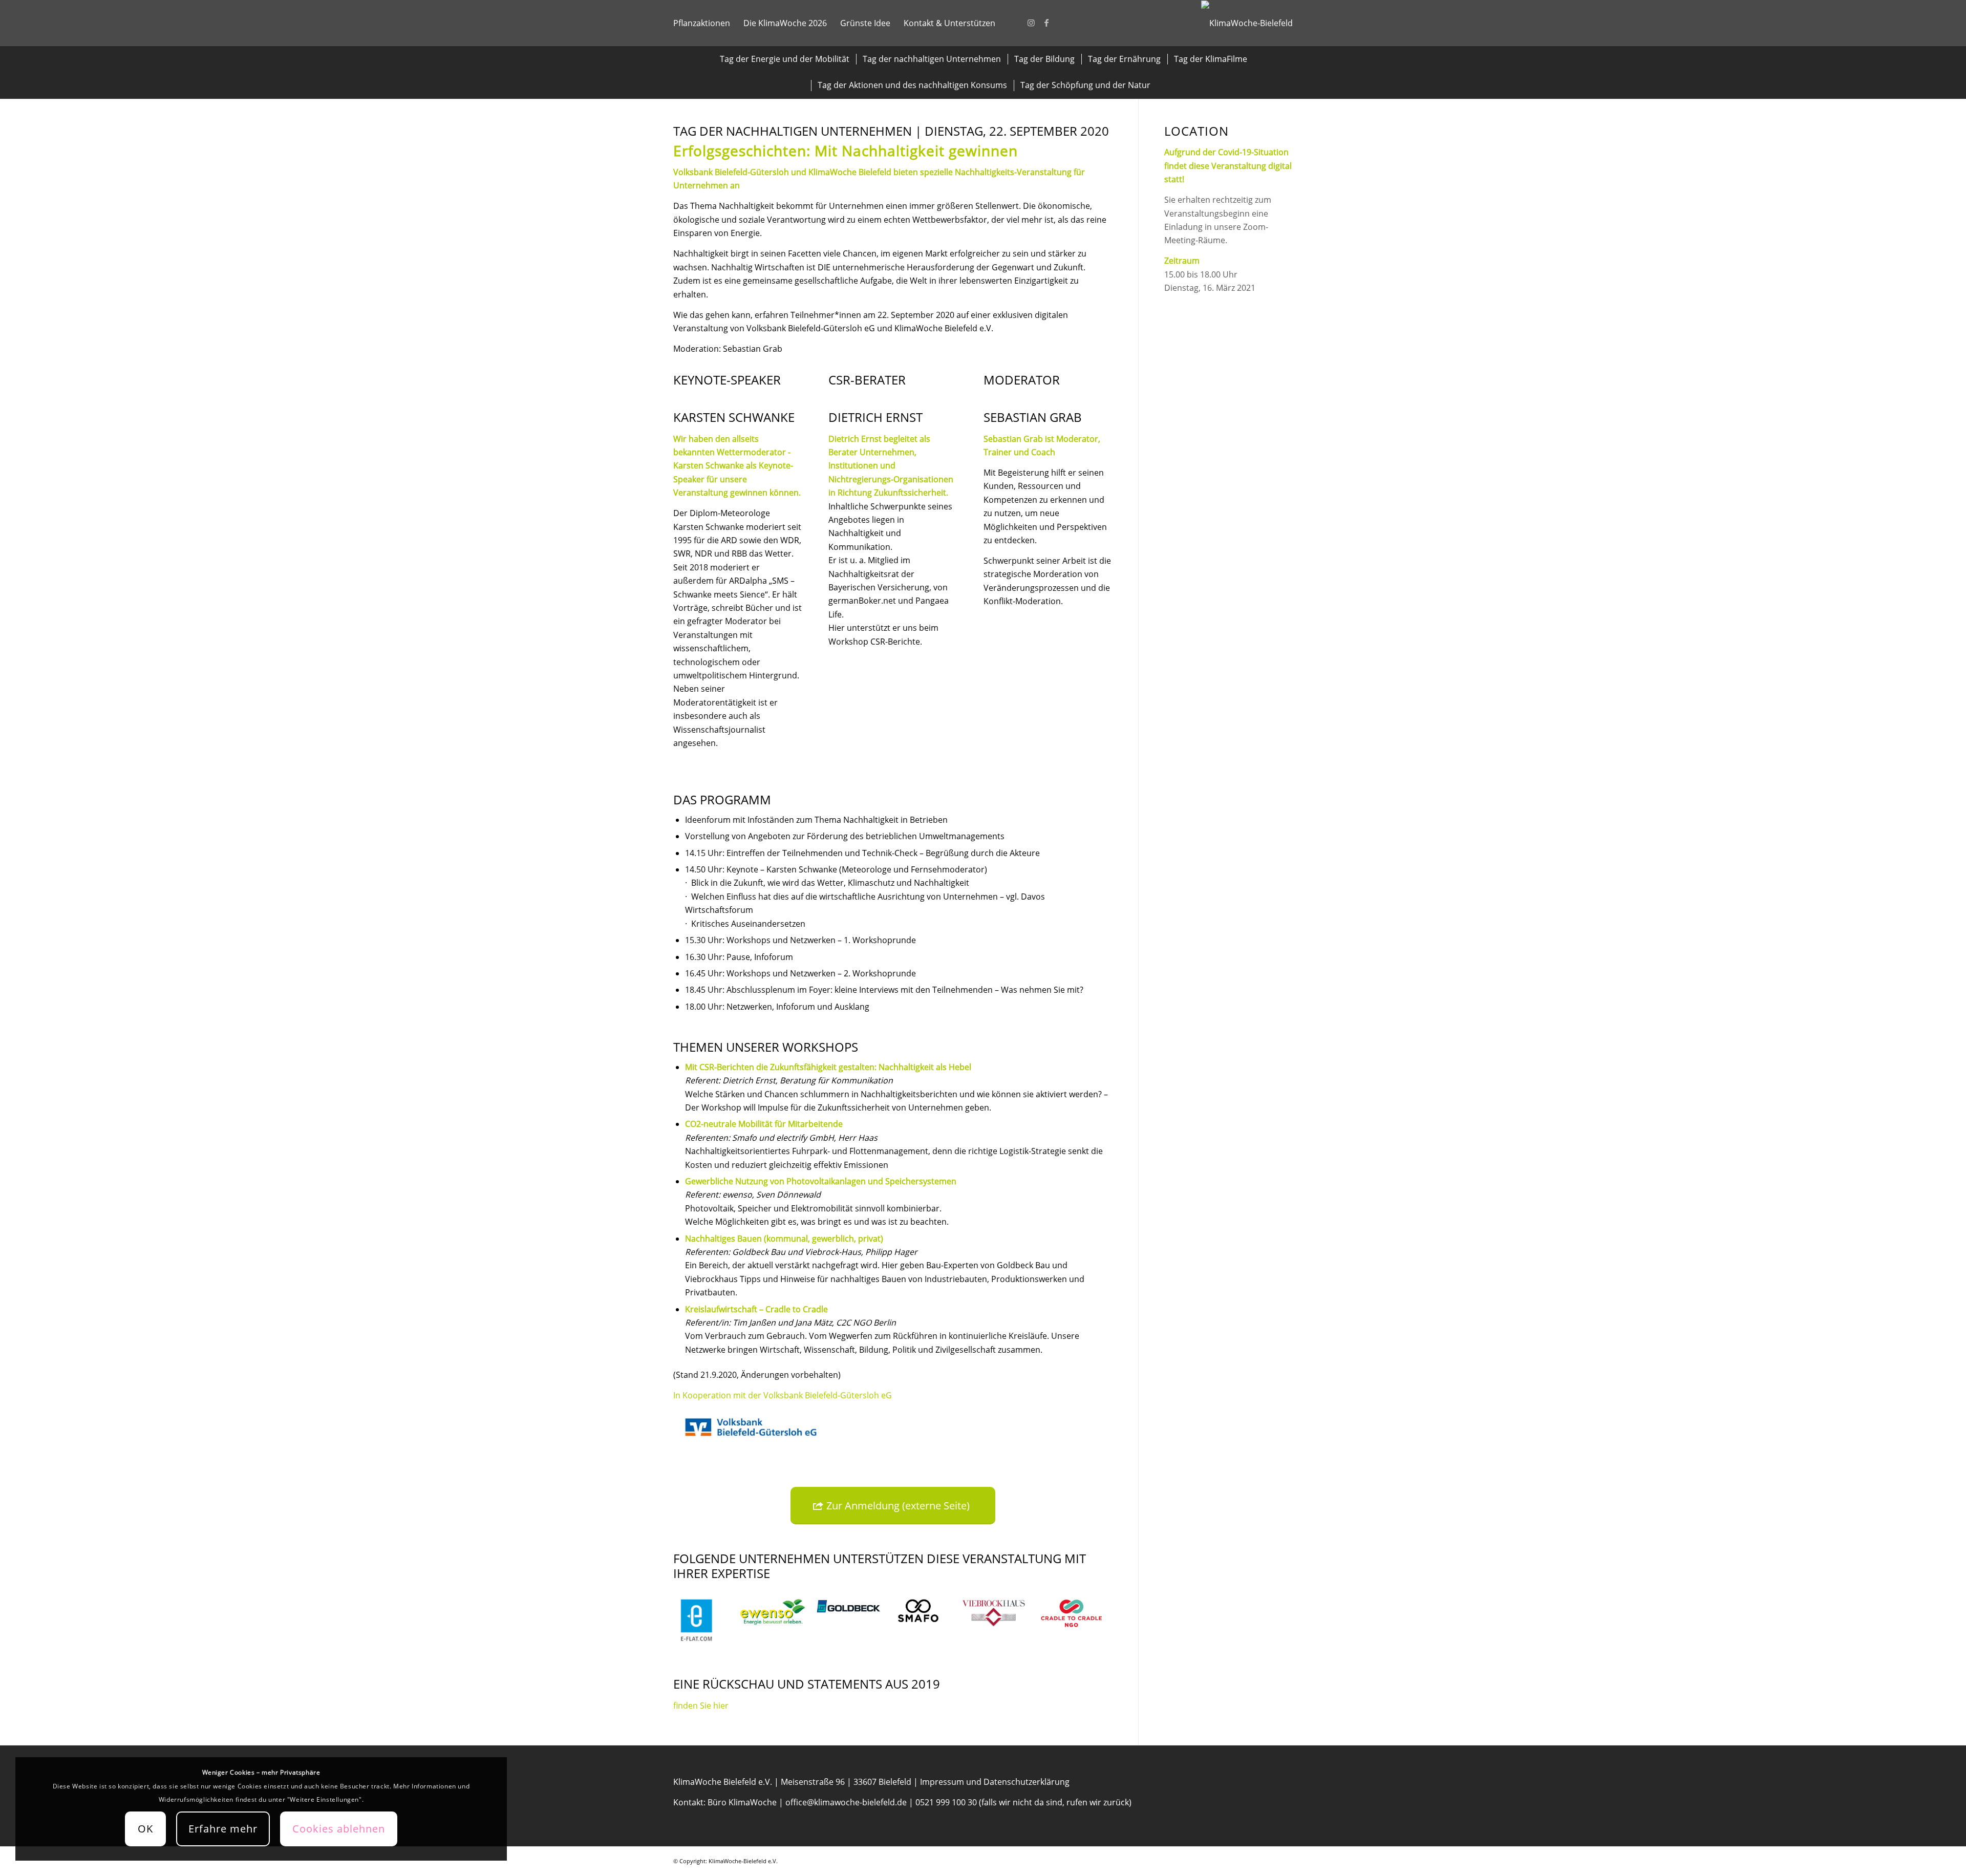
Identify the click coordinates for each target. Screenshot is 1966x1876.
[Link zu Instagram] (1031, 23)
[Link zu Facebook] (1046, 23)
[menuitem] (702, 23)
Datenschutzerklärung (1027, 1782)
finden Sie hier (701, 1706)
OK (145, 1829)
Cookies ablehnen (339, 1829)
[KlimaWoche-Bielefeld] (1247, 23)
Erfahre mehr (223, 1829)
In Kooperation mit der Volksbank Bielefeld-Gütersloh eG (783, 1395)
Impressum (942, 1782)
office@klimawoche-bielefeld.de (846, 1802)
